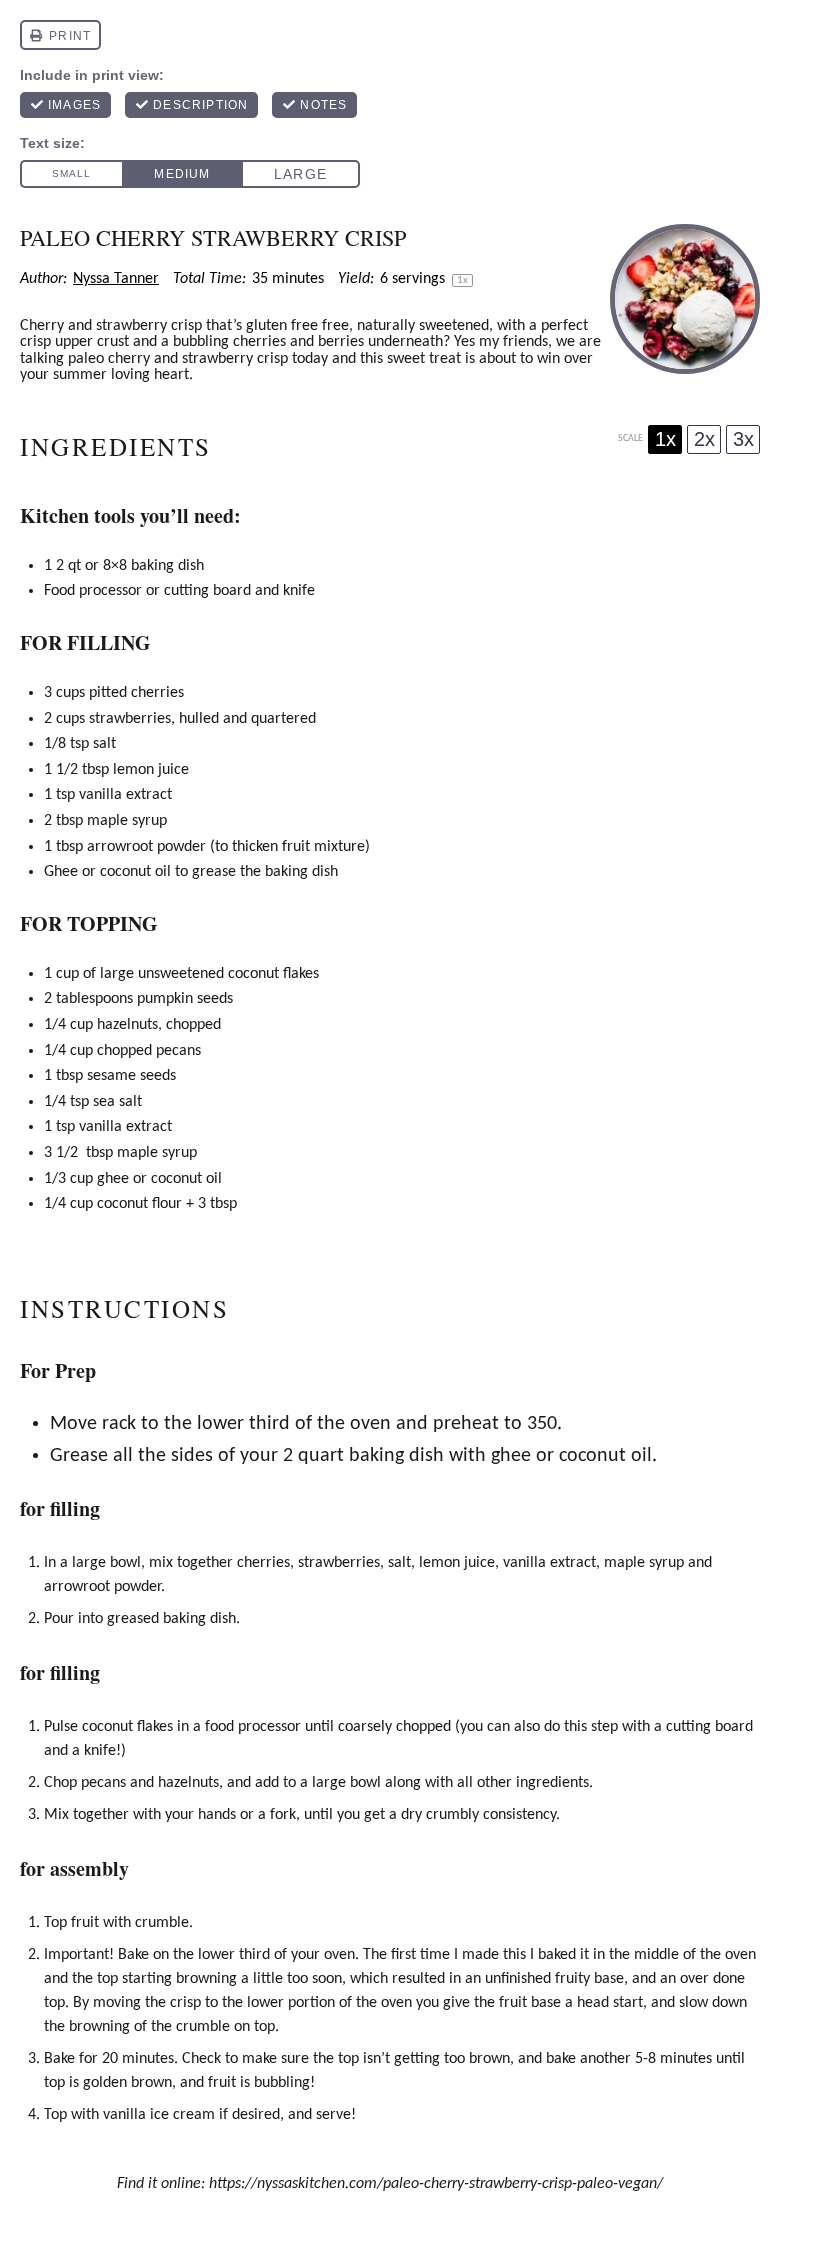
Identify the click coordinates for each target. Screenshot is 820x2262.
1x (665, 439)
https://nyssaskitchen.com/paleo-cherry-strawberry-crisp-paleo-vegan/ (436, 2184)
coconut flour (139, 1204)
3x (743, 439)
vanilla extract (125, 795)
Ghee (61, 872)
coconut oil (135, 872)
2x (704, 439)
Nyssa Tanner (116, 279)
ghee (113, 1179)
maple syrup (127, 821)
